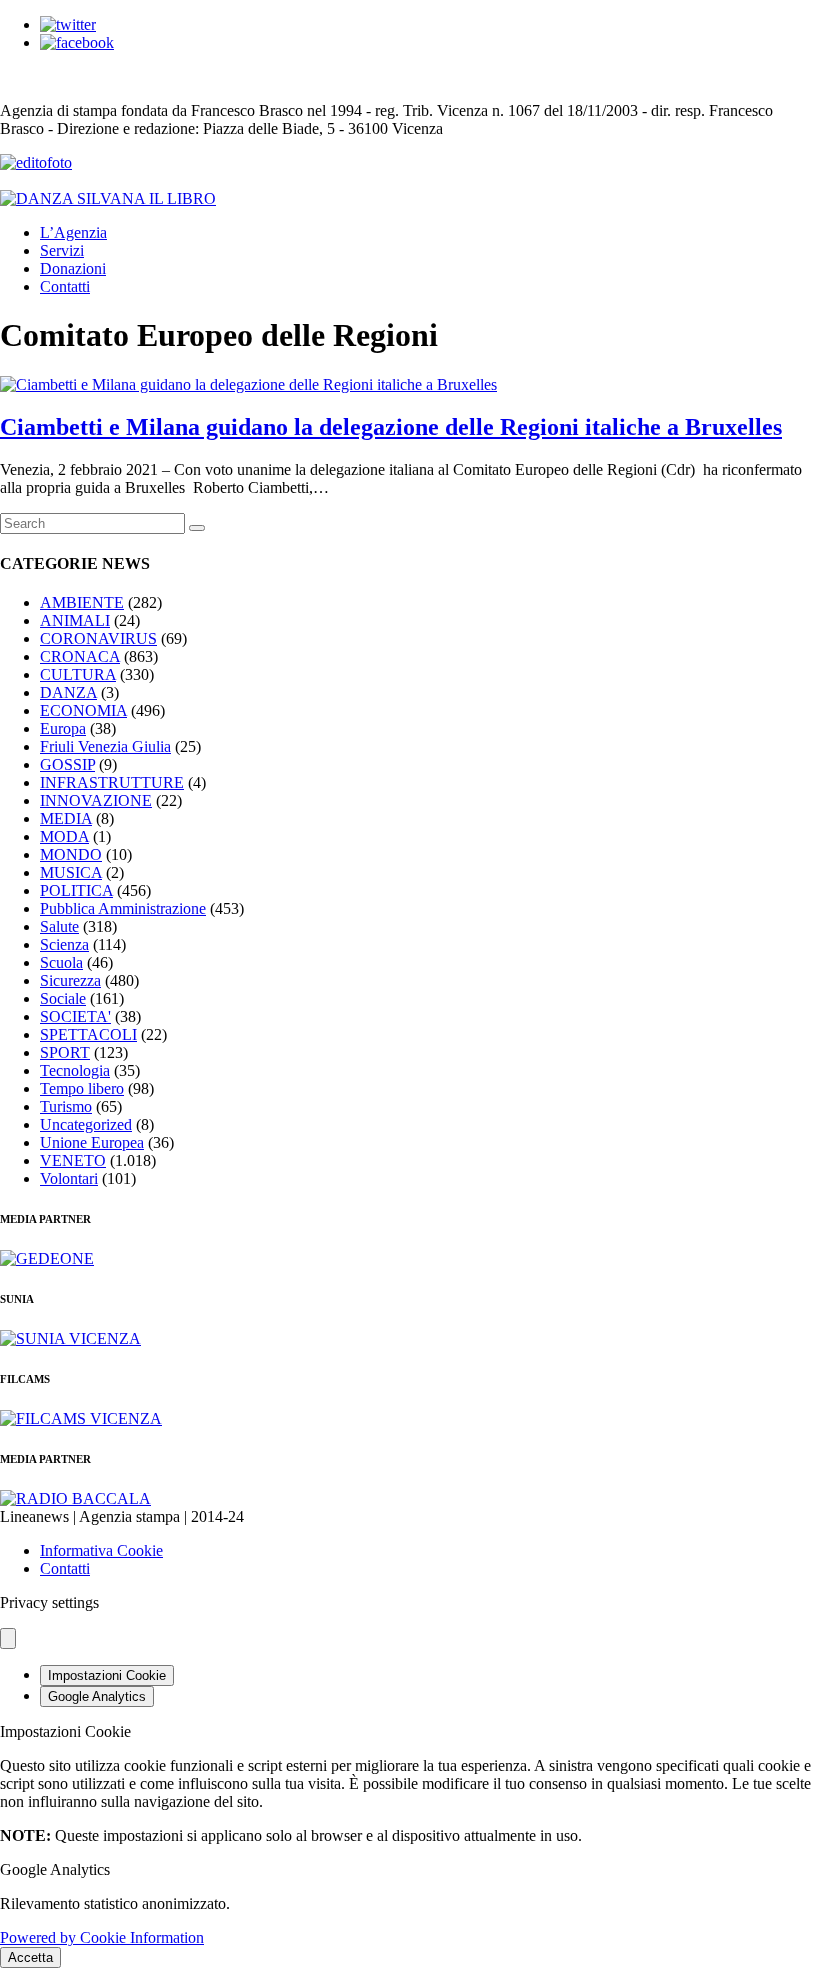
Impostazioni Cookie (107, 1675)
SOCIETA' (75, 1016)
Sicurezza (70, 980)
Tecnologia (75, 1070)
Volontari (69, 1178)
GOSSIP (67, 764)
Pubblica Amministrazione (123, 908)
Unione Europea (92, 1142)
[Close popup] (8, 1638)
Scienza (64, 944)
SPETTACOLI (88, 1034)
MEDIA (66, 818)
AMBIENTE (82, 602)
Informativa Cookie (101, 1550)
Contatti (65, 286)
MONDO (71, 854)
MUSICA (71, 872)
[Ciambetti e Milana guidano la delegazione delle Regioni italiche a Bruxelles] (248, 384)
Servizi (62, 250)
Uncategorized (86, 1124)
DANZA (68, 692)
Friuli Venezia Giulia (105, 746)
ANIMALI (75, 620)
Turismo (66, 1106)
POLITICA (76, 890)
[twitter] (68, 24)
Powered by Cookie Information (102, 1937)
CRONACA (80, 656)
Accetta (30, 1957)
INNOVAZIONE (96, 800)
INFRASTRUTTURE (112, 782)
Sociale (63, 998)
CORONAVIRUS (98, 638)
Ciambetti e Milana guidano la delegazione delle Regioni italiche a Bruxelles (391, 427)
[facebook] (77, 42)
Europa (63, 728)
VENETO (73, 1160)
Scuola (61, 962)
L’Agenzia (73, 232)
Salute (59, 926)
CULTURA (78, 674)
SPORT (65, 1052)
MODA (64, 836)
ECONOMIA (83, 710)
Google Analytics (97, 1696)
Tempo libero (82, 1088)
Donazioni (73, 268)
